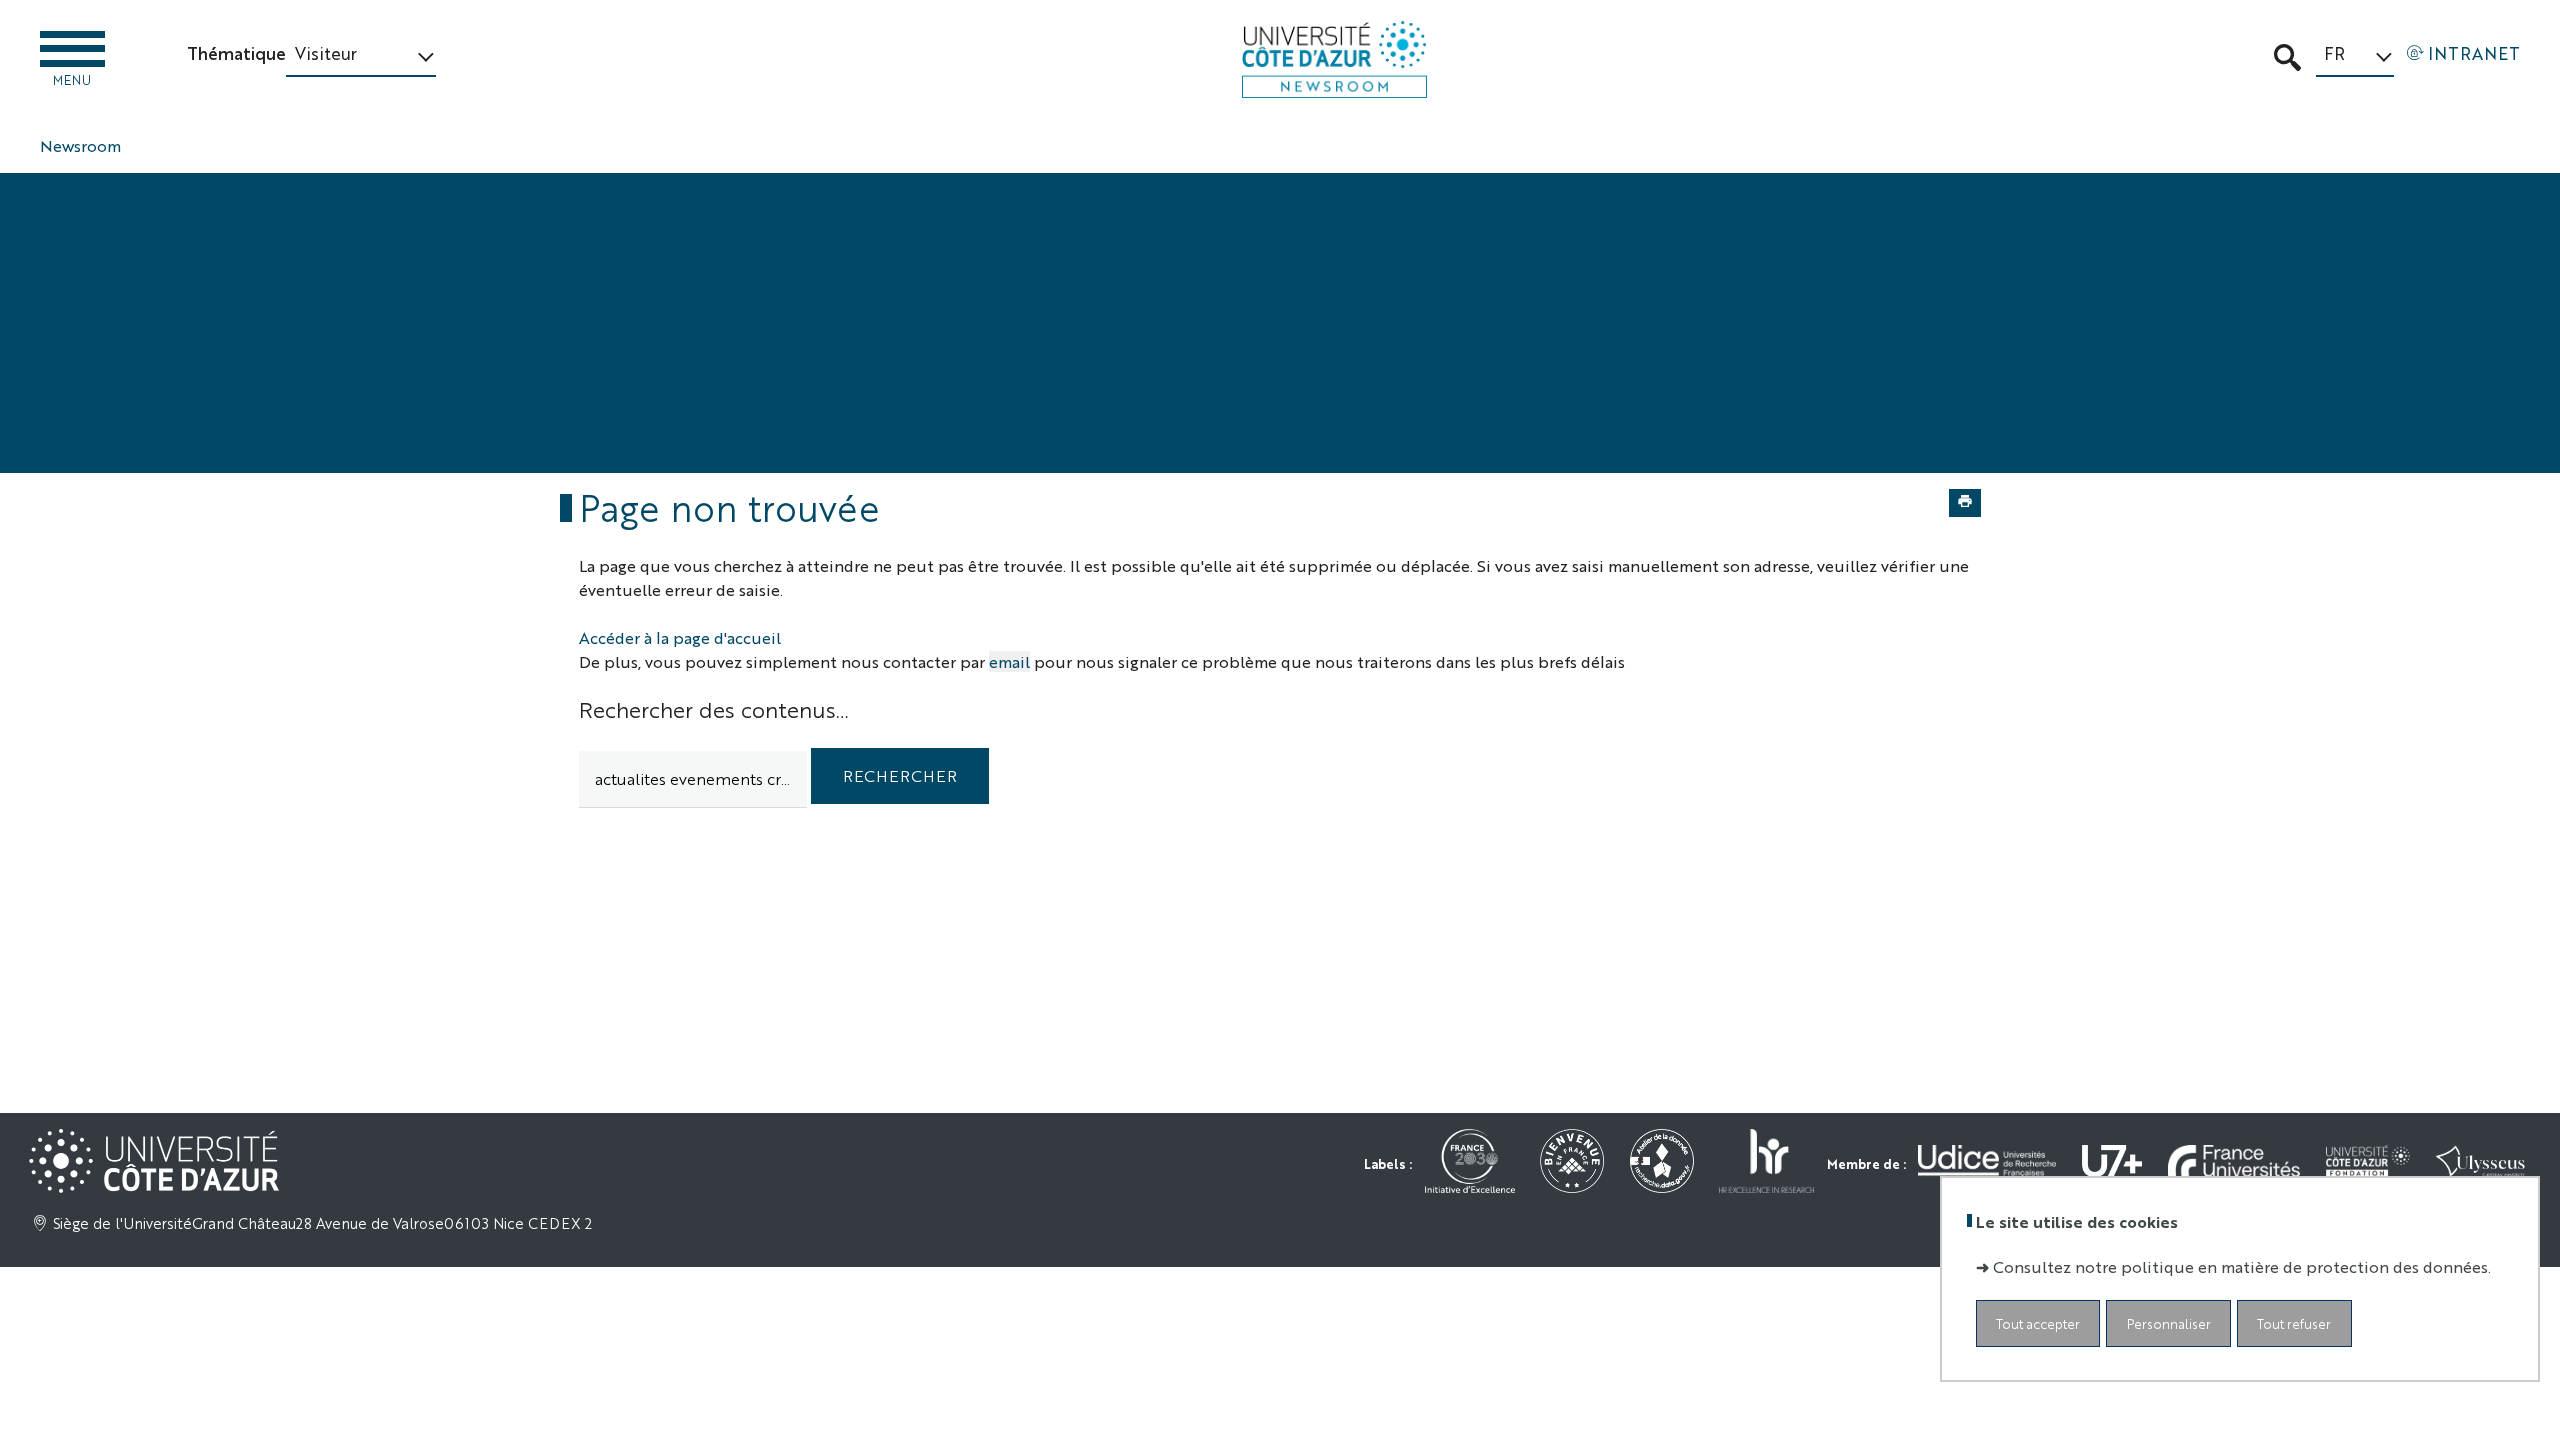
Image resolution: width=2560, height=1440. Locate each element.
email (1009, 661)
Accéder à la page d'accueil (680, 637)
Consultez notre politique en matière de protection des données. (2242, 1266)
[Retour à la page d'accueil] (1334, 59)
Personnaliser (2169, 1323)
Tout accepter (2038, 1323)
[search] (693, 779)
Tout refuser (2294, 1323)
